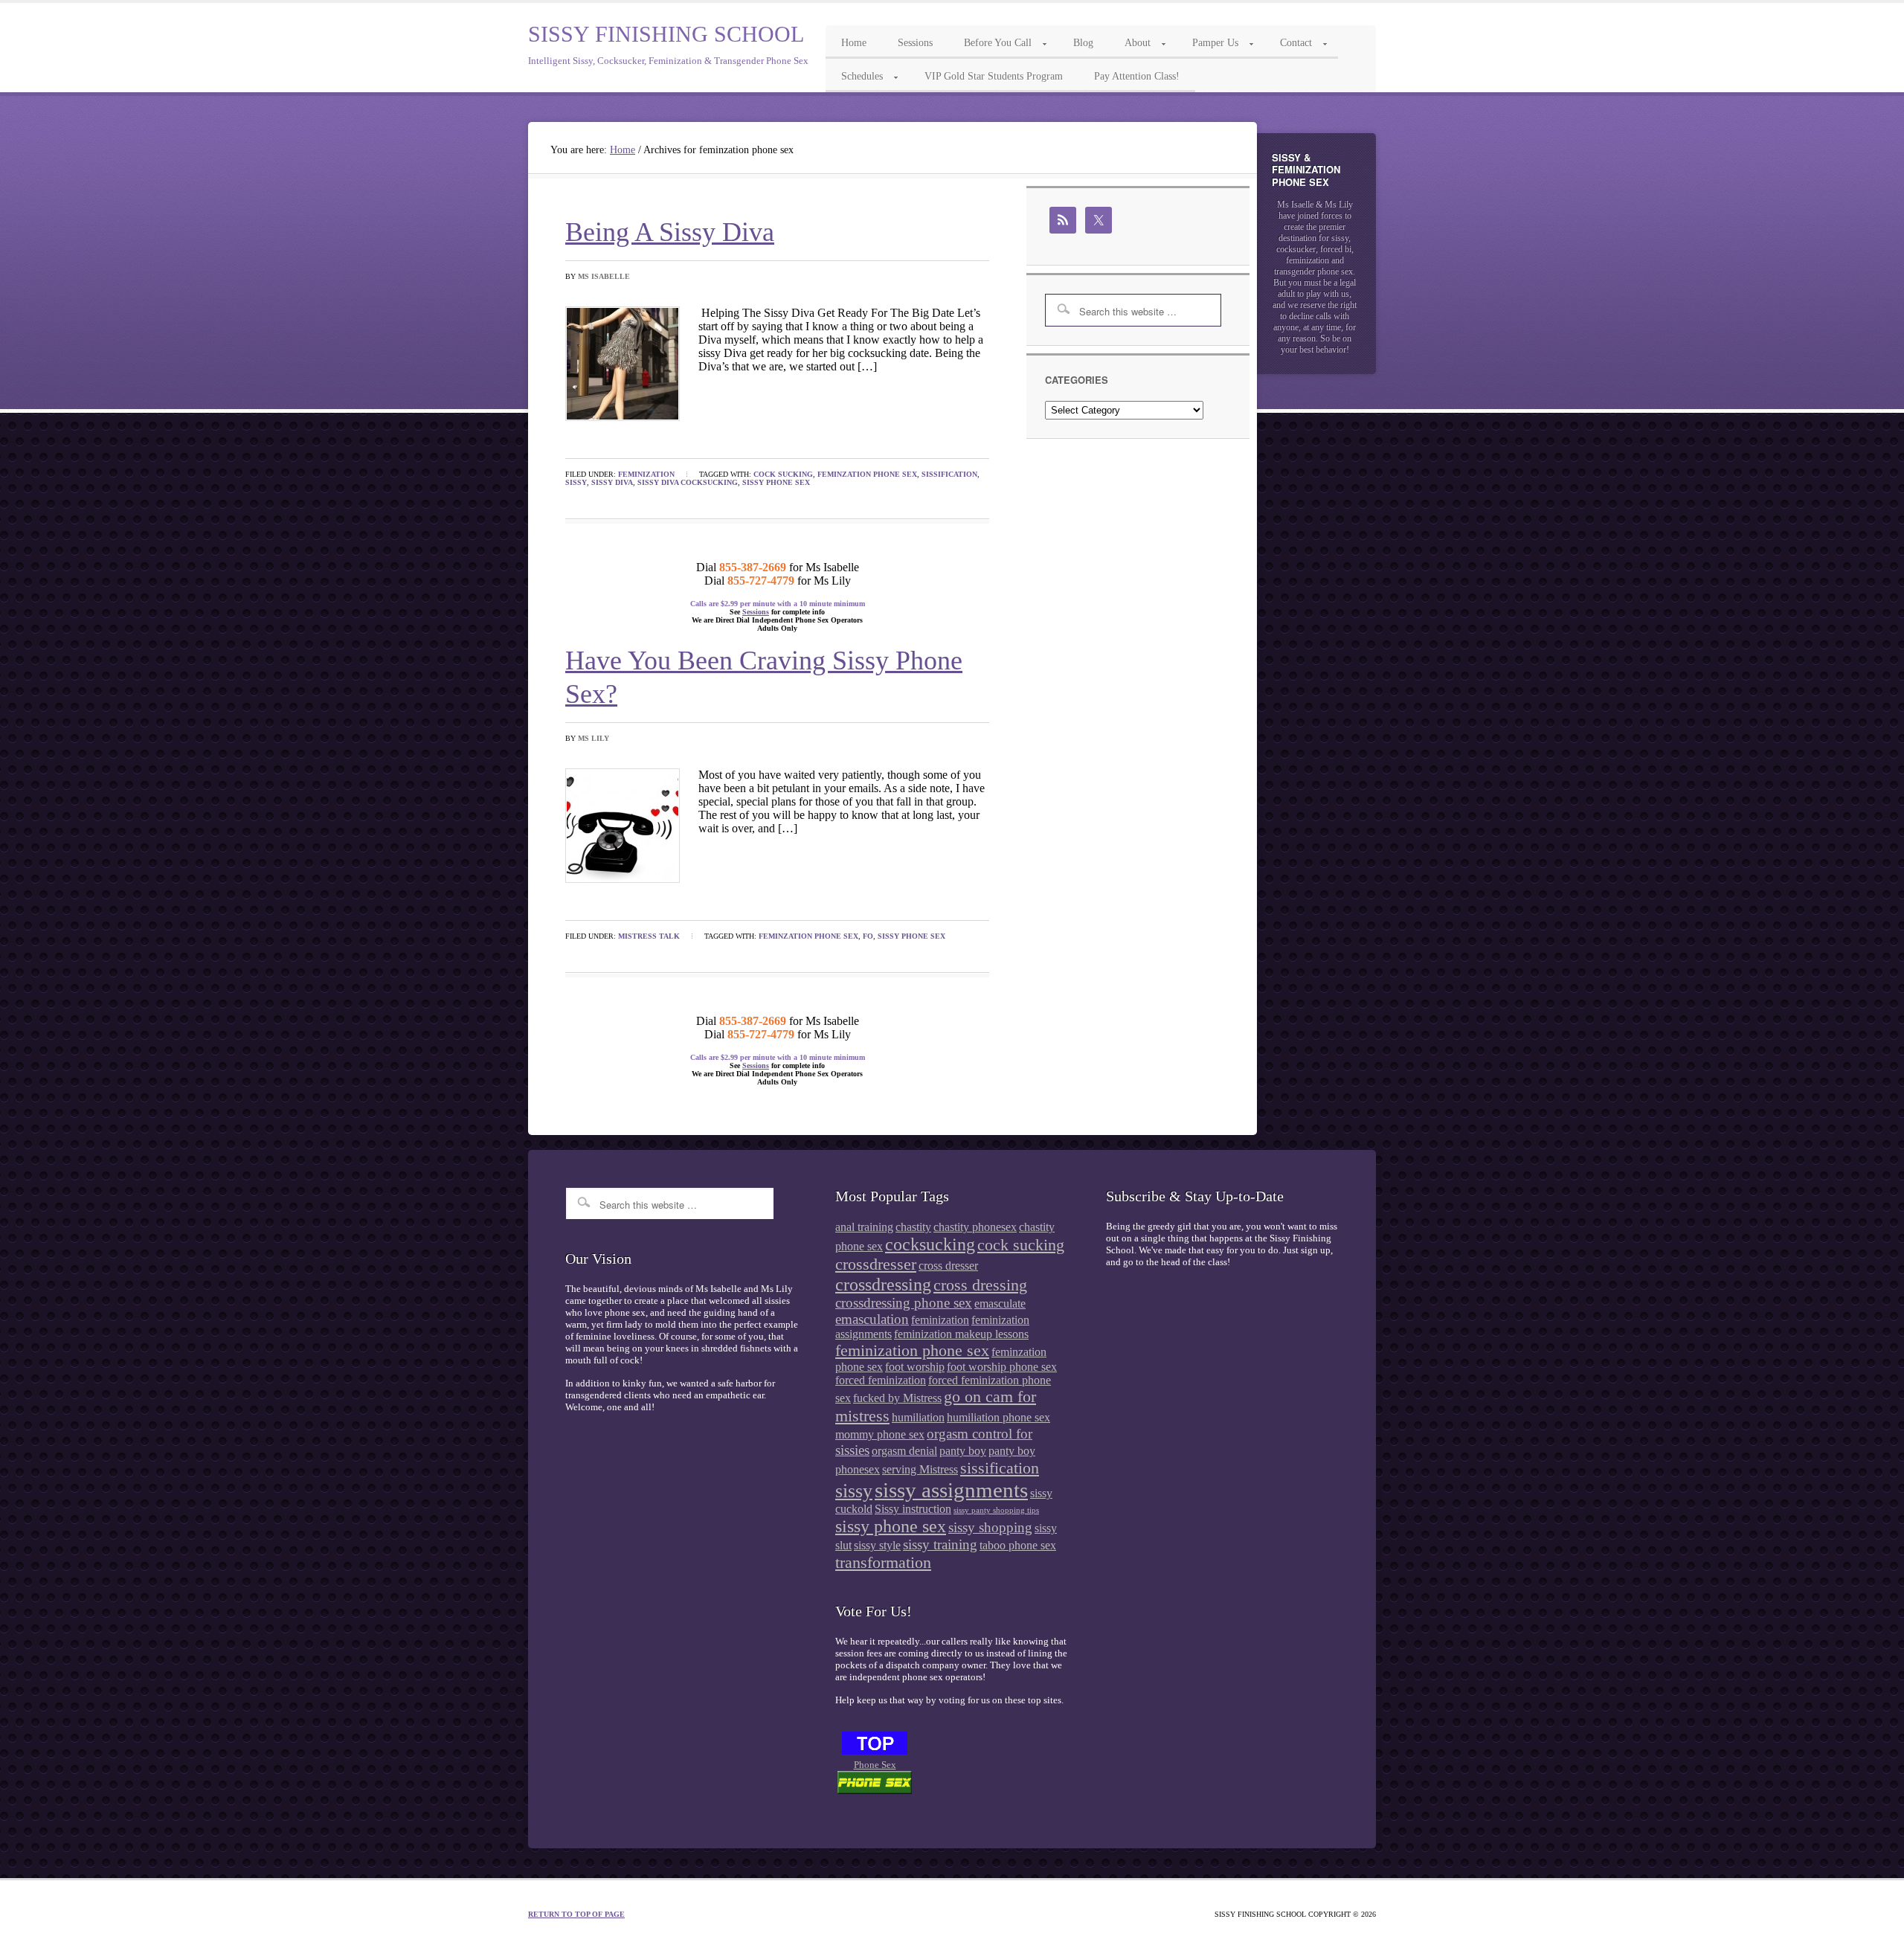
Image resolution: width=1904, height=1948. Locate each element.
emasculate (1000, 1304)
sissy (576, 482)
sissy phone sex (776, 482)
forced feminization (881, 1380)
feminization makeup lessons (961, 1334)
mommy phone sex (880, 1434)
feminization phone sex (912, 1350)
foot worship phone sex (1002, 1367)
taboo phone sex (1018, 1545)
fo (868, 936)
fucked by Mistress (897, 1398)
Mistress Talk (649, 936)
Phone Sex (875, 1765)
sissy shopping (990, 1527)
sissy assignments (951, 1490)
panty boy (963, 1451)
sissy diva (612, 482)
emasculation (872, 1319)
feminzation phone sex (867, 474)
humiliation (918, 1417)
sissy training (940, 1544)
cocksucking (930, 1244)
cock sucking (783, 474)
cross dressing (980, 1285)
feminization (940, 1320)
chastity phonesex (975, 1227)
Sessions (756, 612)
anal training (864, 1227)
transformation (883, 1562)
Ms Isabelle (604, 276)
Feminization (646, 474)
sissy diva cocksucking (688, 482)
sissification (949, 474)
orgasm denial (904, 1451)
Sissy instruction (913, 1509)
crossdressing (883, 1284)
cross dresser (948, 1266)
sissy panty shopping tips (996, 1510)
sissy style (877, 1545)
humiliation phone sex (998, 1417)
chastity (913, 1227)
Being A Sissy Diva (670, 232)
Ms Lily (594, 738)
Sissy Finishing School (666, 34)
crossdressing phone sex (904, 1303)
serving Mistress (920, 1469)
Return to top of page (576, 1914)
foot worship (915, 1367)
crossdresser (876, 1264)
